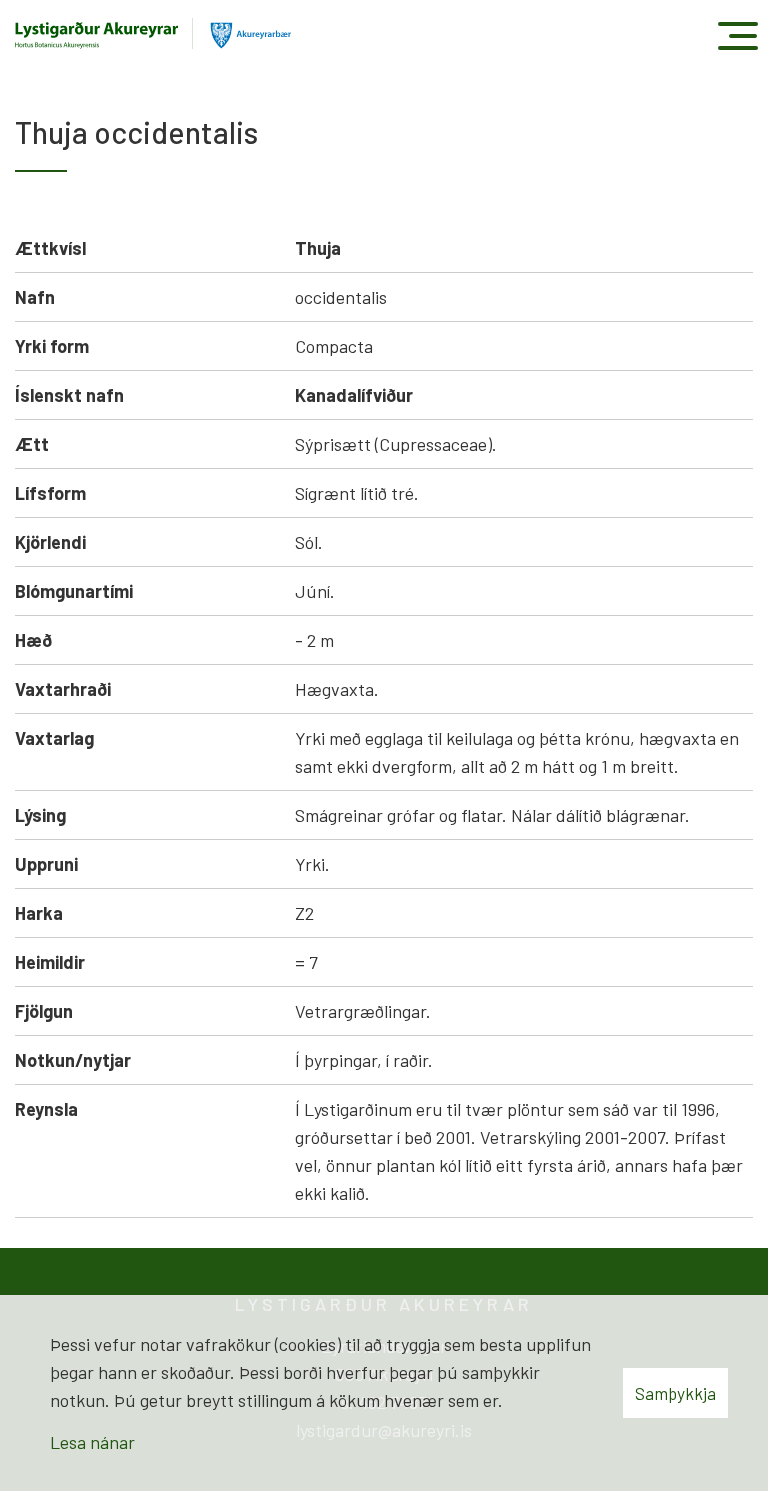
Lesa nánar (92, 1442)
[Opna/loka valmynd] (737, 35)
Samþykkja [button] (675, 1393)
